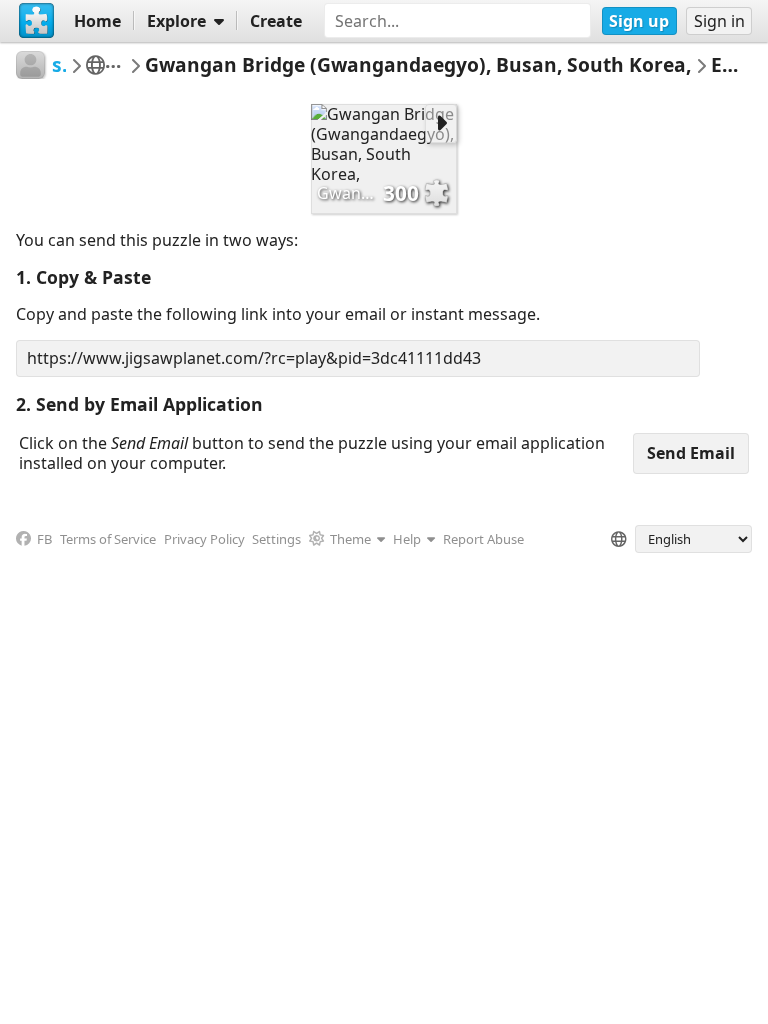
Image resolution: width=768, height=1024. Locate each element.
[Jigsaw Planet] (37, 21)
